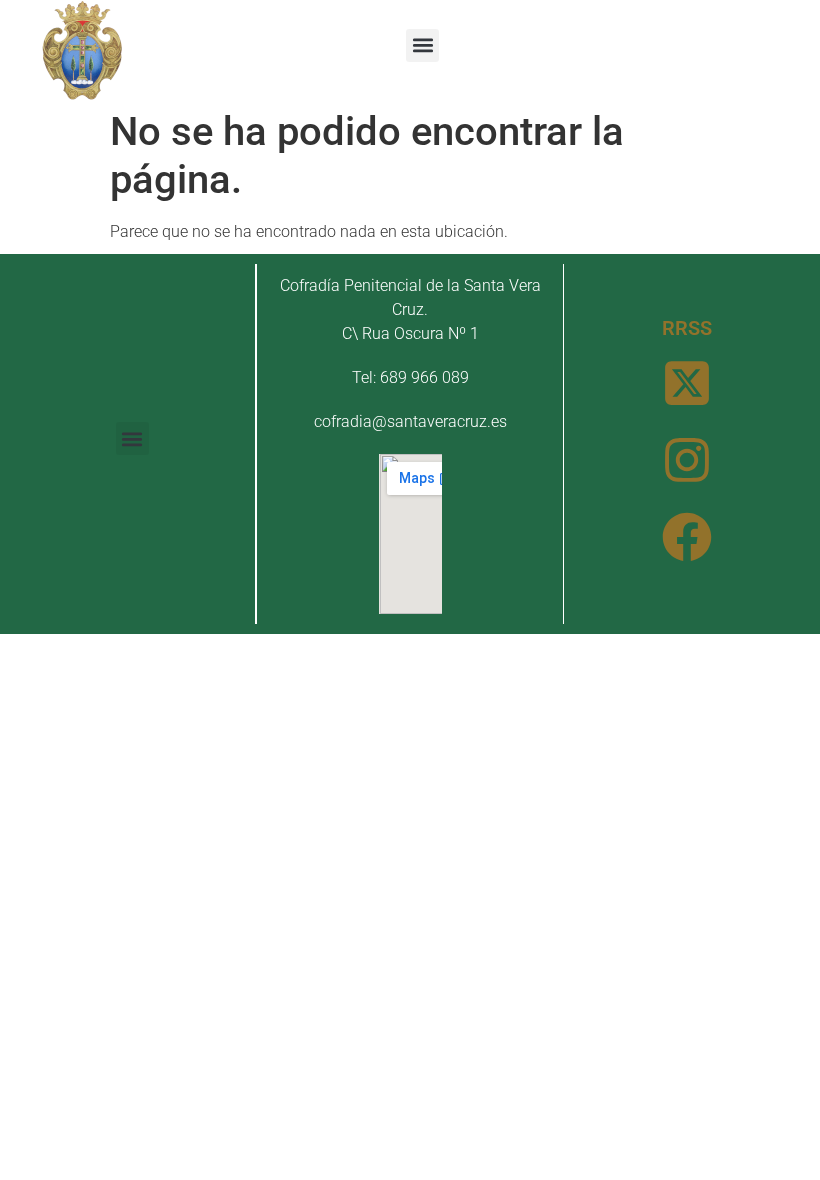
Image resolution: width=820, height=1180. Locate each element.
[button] (422, 45)
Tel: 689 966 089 (410, 377)
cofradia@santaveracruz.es (410, 421)
